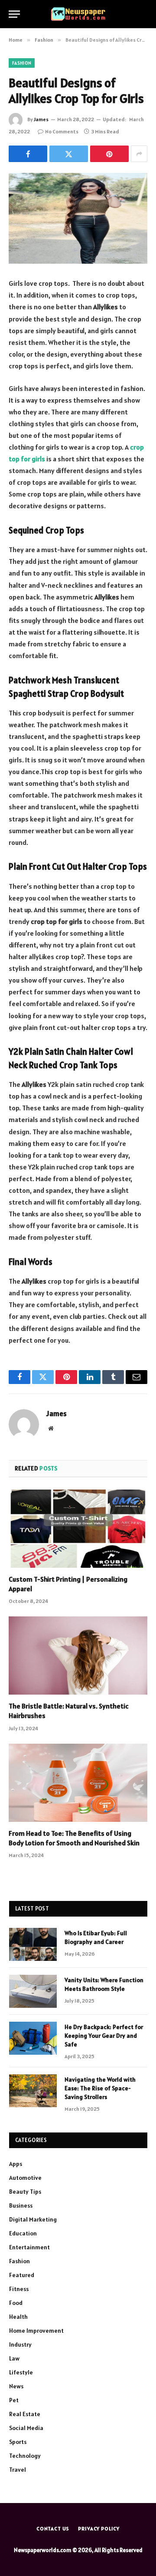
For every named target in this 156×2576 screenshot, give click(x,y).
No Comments (62, 131)
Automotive (25, 2178)
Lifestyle (21, 2372)
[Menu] (14, 14)
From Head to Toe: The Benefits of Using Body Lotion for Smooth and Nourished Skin (74, 1838)
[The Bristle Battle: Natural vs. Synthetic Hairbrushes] (78, 1656)
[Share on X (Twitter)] (69, 154)
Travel (18, 2470)
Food (16, 2303)
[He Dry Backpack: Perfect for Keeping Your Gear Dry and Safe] (33, 2038)
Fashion (22, 63)
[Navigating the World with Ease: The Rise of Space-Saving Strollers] (33, 2091)
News (16, 2386)
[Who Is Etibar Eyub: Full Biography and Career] (33, 1944)
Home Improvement (36, 2331)
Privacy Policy (99, 2528)
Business (21, 2205)
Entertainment (29, 2247)
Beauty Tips (25, 2192)
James (41, 119)
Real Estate (25, 2414)
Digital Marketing (33, 2219)
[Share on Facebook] (28, 154)
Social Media (26, 2428)
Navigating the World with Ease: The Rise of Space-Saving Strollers (100, 2088)
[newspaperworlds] (78, 14)
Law (14, 2358)
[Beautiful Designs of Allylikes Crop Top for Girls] (78, 218)
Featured (22, 2275)
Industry (20, 2344)
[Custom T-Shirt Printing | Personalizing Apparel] (78, 1529)
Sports (18, 2442)
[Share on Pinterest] (109, 154)
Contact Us (53, 2528)
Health (18, 2317)
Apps (16, 2164)
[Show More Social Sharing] (139, 154)
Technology (25, 2456)
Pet (14, 2400)
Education (23, 2233)
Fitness (19, 2289)
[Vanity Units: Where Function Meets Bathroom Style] (33, 1991)
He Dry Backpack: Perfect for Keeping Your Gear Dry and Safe (104, 2036)
